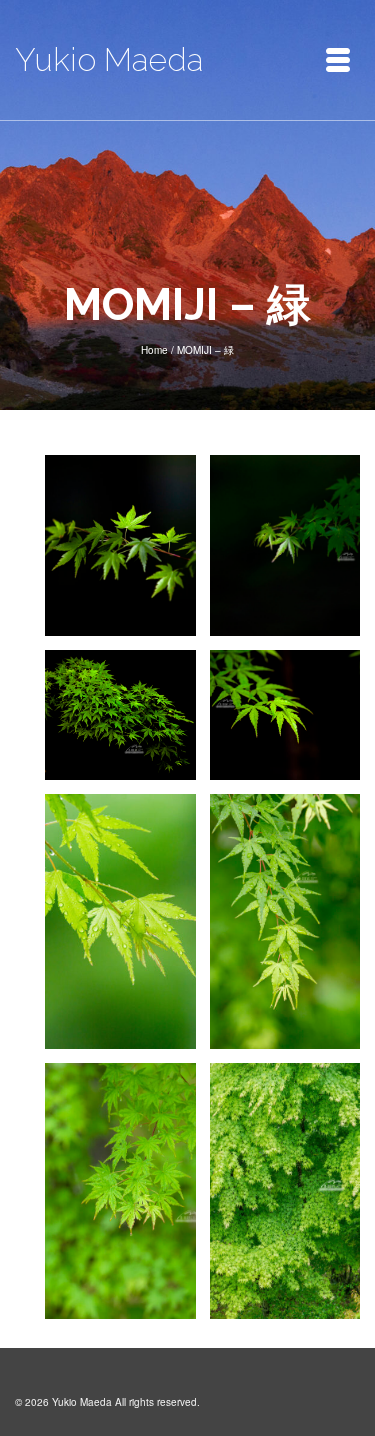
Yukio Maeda (109, 59)
